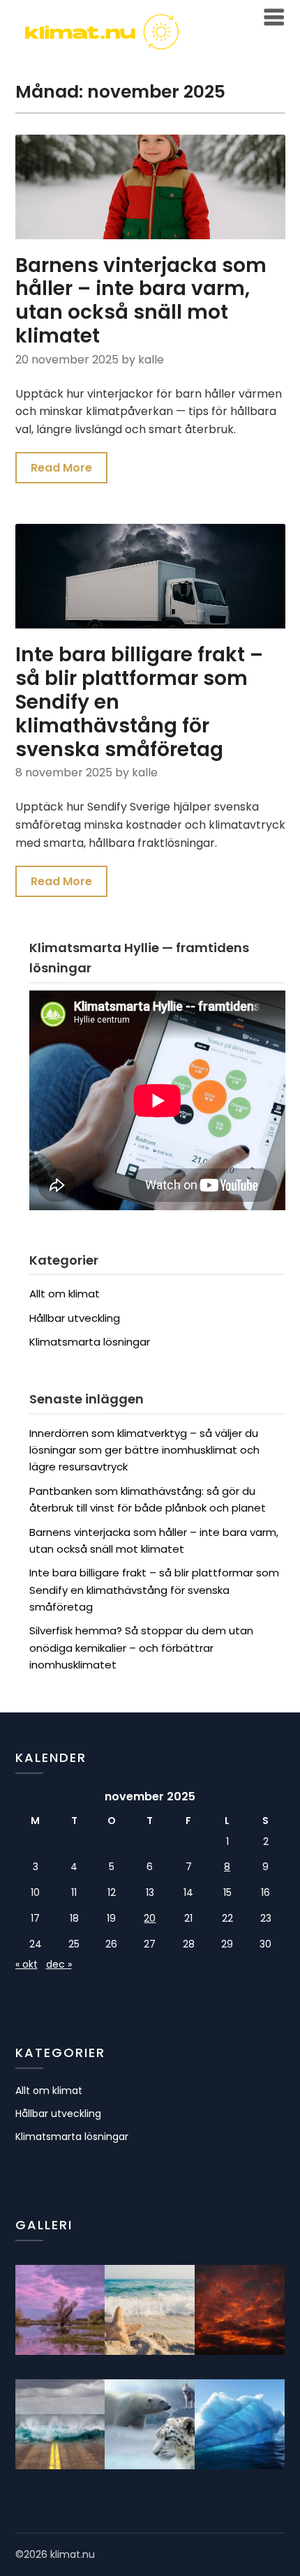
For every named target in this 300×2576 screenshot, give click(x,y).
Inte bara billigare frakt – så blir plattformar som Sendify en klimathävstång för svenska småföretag (154, 1590)
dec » (59, 1964)
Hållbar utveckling (75, 1318)
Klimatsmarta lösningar (90, 1342)
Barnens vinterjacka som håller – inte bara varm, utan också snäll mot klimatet (141, 301)
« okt (27, 1964)
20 (150, 1918)
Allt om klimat (65, 1294)
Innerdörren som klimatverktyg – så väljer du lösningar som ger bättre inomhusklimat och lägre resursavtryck (144, 1450)
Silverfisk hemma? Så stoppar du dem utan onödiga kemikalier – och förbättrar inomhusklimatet (141, 1648)
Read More (61, 468)
